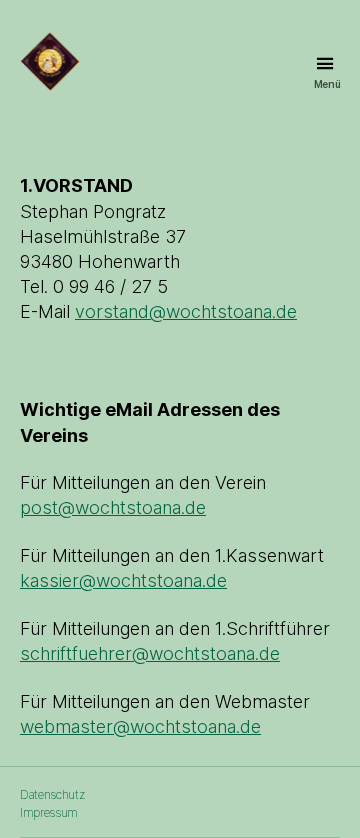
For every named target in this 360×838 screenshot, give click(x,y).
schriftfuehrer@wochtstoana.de (150, 653)
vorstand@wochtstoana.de (186, 311)
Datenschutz (52, 794)
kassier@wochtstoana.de (123, 580)
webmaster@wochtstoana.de (140, 726)
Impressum (49, 812)
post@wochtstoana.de (113, 507)
